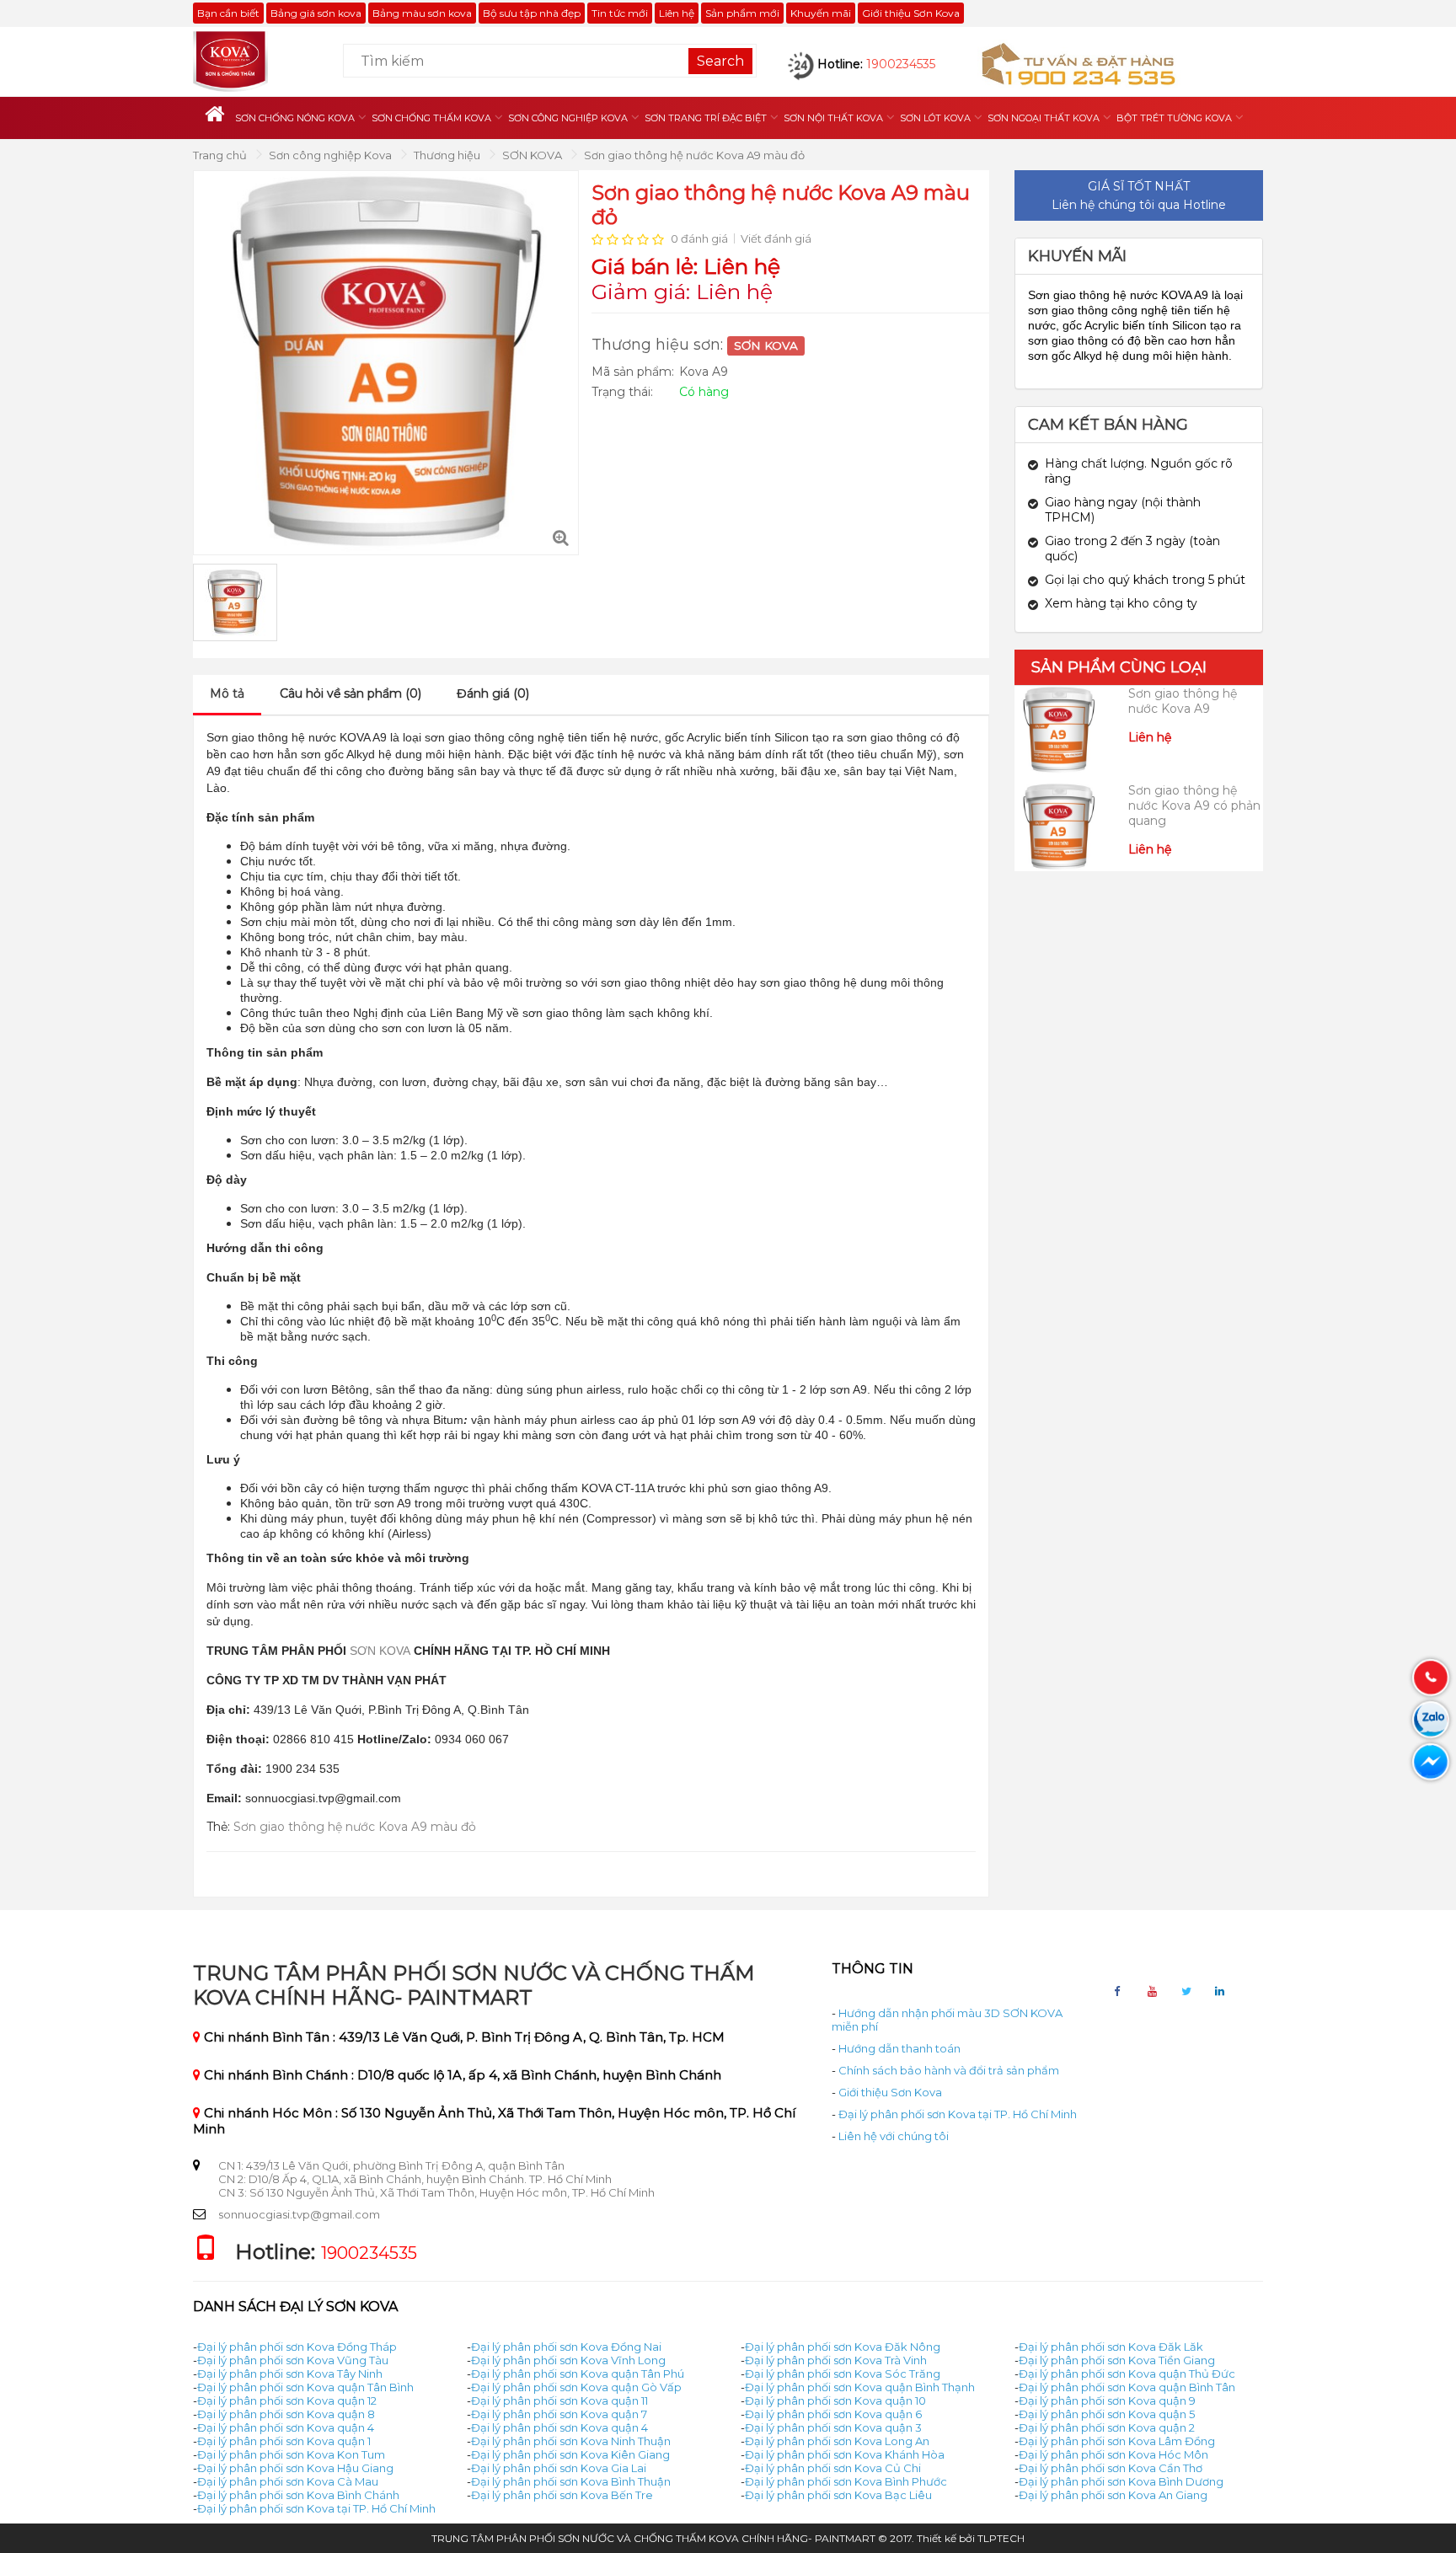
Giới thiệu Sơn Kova (911, 13)
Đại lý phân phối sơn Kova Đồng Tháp (297, 2347)
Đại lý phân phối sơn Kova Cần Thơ (1111, 2468)
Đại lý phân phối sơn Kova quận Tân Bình (305, 2387)
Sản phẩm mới (742, 13)
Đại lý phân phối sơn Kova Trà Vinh (836, 2360)
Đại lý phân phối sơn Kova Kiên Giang (570, 2454)
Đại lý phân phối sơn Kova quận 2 (1107, 2427)
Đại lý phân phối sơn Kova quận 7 (559, 2414)
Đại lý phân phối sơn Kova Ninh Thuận (571, 2441)
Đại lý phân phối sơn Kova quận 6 (833, 2414)
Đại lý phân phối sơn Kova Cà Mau (288, 2481)
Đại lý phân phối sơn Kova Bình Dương (1121, 2481)
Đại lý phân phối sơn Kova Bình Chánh (298, 2495)
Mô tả (227, 693)
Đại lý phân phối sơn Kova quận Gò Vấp (576, 2387)
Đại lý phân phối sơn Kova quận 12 (287, 2400)
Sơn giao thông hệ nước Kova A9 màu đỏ (694, 155)
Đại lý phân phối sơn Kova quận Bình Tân (1127, 2387)
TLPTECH (1001, 2538)
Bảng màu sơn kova (422, 13)
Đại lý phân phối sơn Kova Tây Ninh (290, 2374)
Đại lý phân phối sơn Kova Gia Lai (559, 2468)
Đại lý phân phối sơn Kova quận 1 (284, 2441)
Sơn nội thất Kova (833, 118)
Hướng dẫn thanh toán (899, 2048)
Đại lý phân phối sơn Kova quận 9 (1107, 2400)
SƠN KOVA (533, 155)
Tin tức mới (620, 13)
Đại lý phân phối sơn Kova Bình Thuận (571, 2481)
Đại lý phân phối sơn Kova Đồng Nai (566, 2347)
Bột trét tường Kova (1174, 118)
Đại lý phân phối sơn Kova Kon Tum (291, 2454)
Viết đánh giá (776, 238)
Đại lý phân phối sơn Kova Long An (837, 2441)
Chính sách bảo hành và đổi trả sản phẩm (949, 2070)
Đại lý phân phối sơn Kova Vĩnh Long (568, 2360)
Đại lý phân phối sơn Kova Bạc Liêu (838, 2495)
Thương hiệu (448, 155)
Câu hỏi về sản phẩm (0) (351, 693)
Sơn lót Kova (935, 118)
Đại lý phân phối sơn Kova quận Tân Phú (578, 2374)
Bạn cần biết (228, 13)
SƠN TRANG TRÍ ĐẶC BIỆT (706, 118)
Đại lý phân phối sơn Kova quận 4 (286, 2427)
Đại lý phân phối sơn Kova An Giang (1113, 2495)
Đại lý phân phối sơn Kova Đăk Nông (843, 2347)
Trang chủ (221, 155)
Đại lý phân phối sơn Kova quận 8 (286, 2414)
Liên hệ (677, 13)
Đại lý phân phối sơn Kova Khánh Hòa (845, 2454)
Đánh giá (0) (493, 693)
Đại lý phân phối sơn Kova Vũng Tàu (293, 2360)
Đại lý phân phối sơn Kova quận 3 (833, 2427)
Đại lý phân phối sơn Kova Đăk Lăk (1111, 2347)
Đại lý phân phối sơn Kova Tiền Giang (1117, 2360)
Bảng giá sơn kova (316, 13)
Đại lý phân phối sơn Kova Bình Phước (846, 2481)
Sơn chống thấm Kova (431, 118)
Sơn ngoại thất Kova (1044, 118)
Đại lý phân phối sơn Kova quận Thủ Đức (1127, 2374)
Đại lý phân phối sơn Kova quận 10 (835, 2400)
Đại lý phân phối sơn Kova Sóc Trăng (843, 2374)
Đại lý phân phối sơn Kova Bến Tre (562, 2495)
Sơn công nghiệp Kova (568, 118)
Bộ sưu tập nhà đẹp (532, 13)
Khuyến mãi (821, 13)
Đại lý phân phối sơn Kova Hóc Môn (1113, 2454)
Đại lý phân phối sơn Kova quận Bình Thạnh (860, 2387)
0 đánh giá (699, 238)
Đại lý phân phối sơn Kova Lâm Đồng (1117, 2441)
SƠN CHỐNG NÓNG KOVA (295, 118)
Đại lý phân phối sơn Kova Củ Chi (833, 2468)
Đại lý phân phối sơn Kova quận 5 (1107, 2414)
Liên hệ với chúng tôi (894, 2136)
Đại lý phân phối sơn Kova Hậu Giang (295, 2468)
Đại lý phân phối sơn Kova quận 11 (559, 2400)
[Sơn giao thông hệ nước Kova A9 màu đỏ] (561, 538)
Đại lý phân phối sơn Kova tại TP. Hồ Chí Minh (958, 2114)
